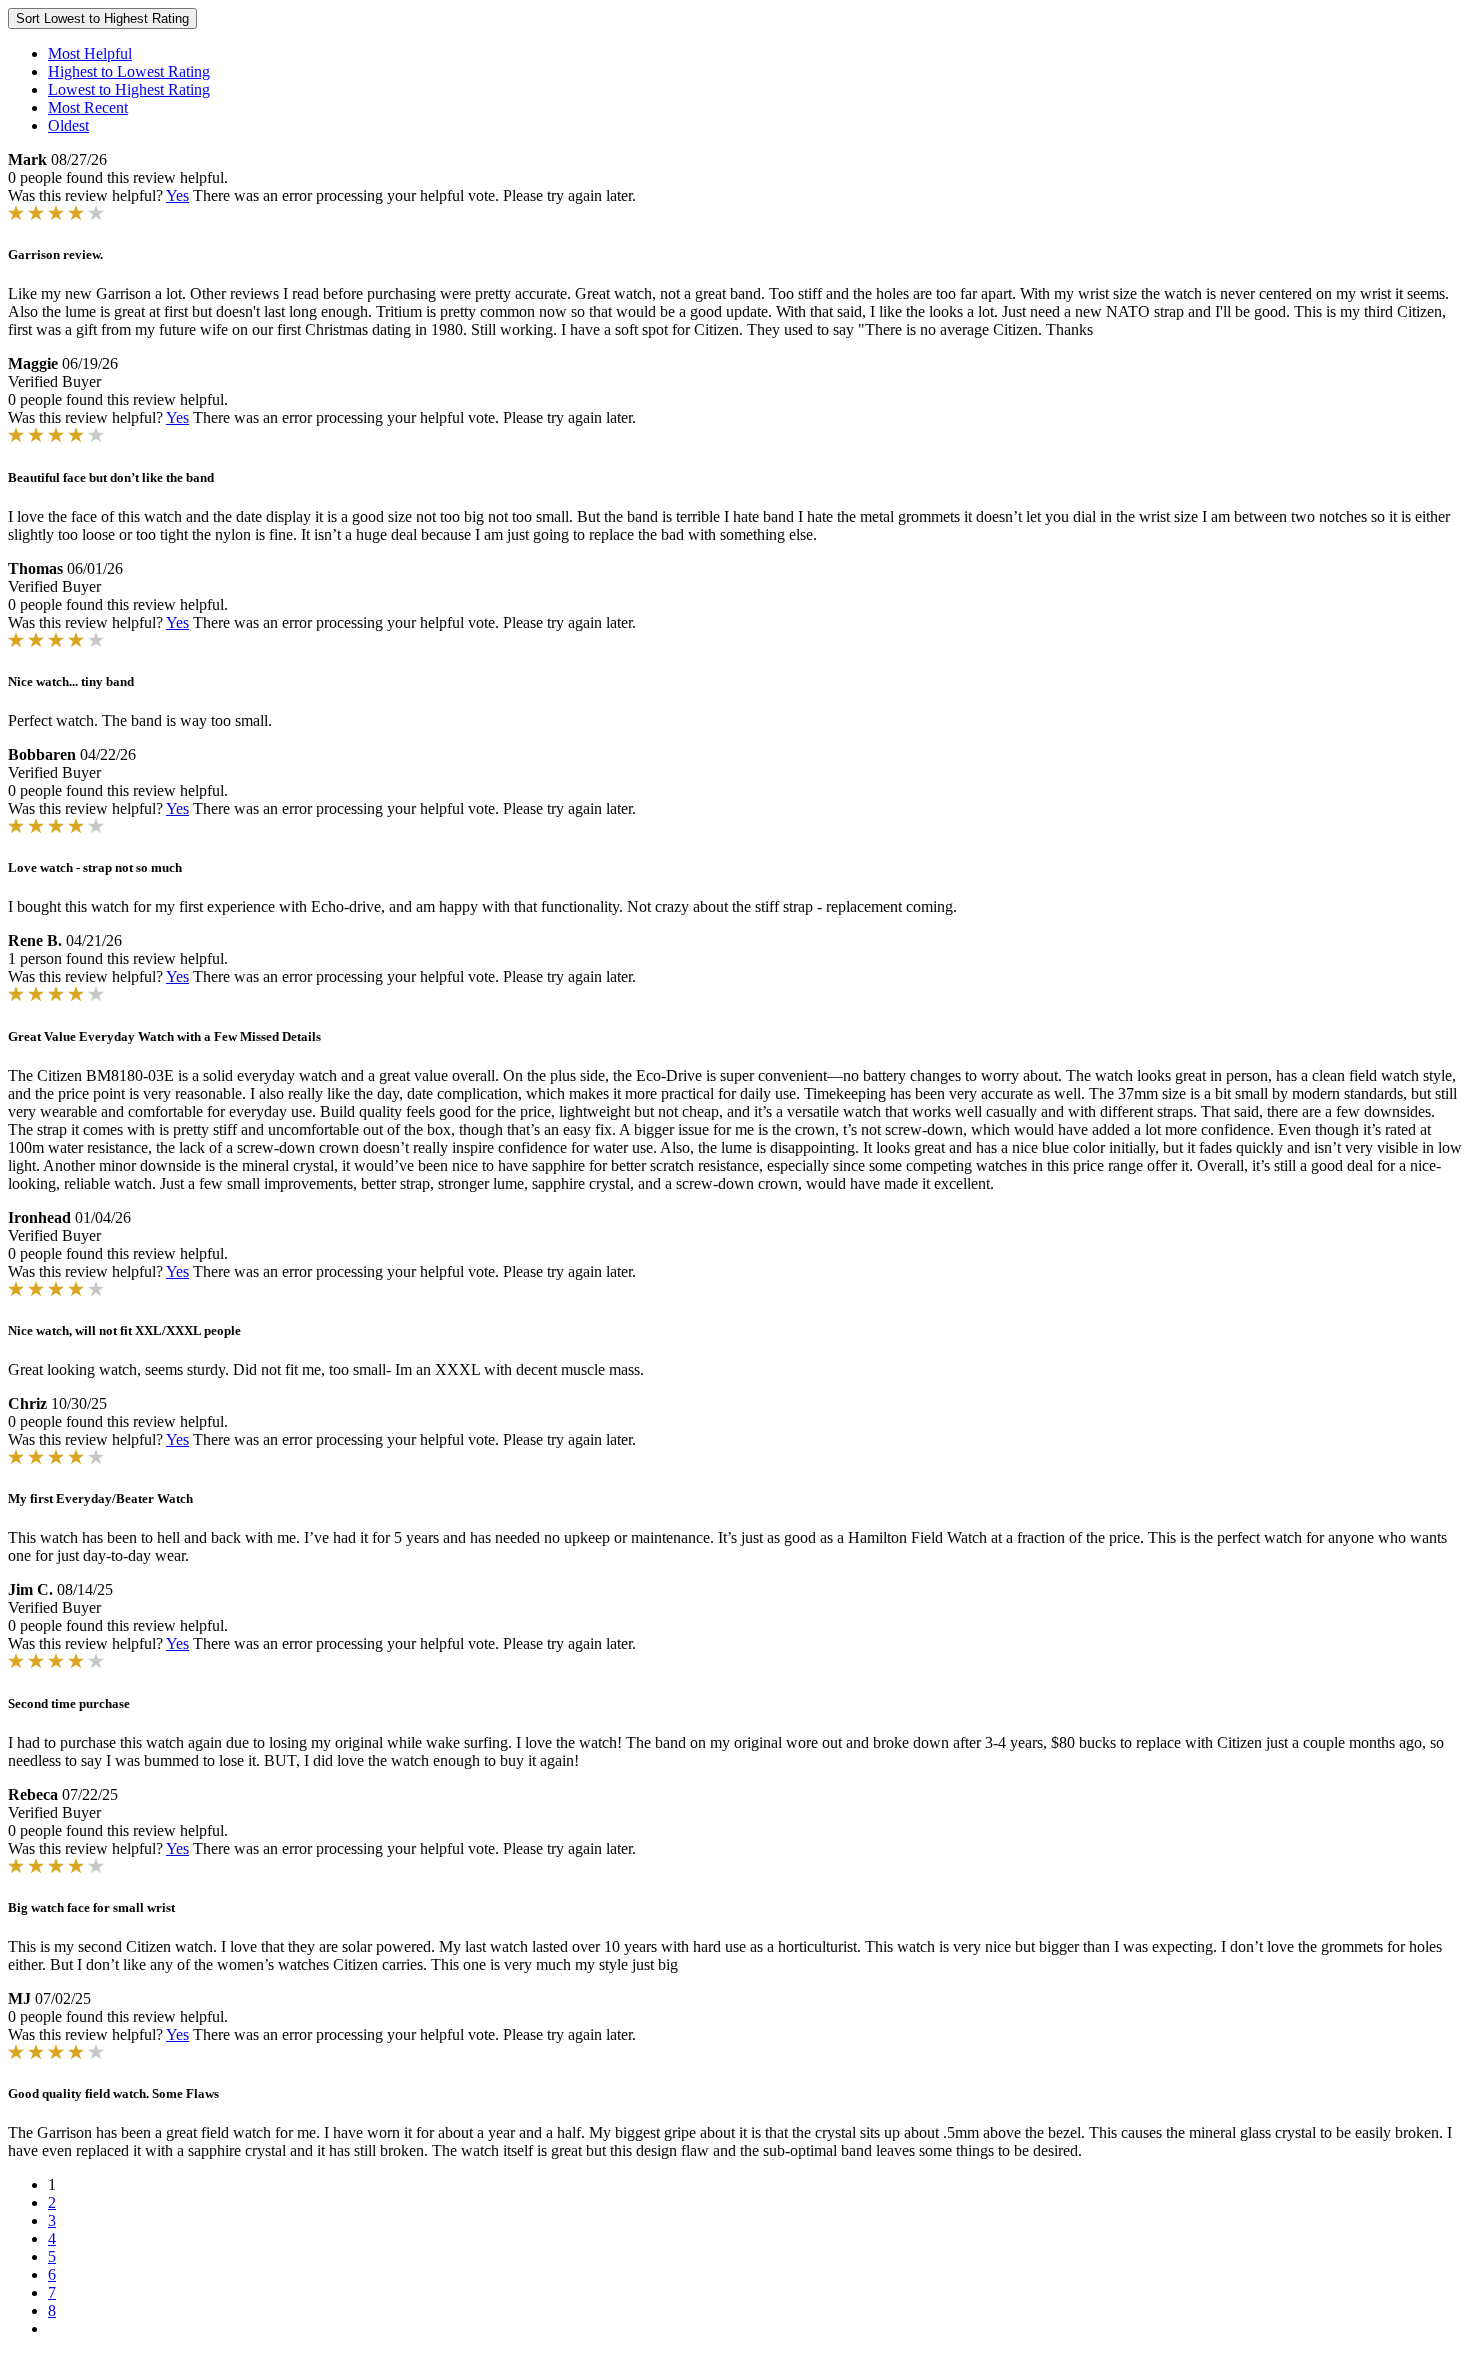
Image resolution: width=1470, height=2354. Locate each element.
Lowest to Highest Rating (129, 89)
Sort (102, 18)
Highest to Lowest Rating (129, 71)
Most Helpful (90, 53)
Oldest (68, 125)
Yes (177, 195)
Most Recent (88, 107)
